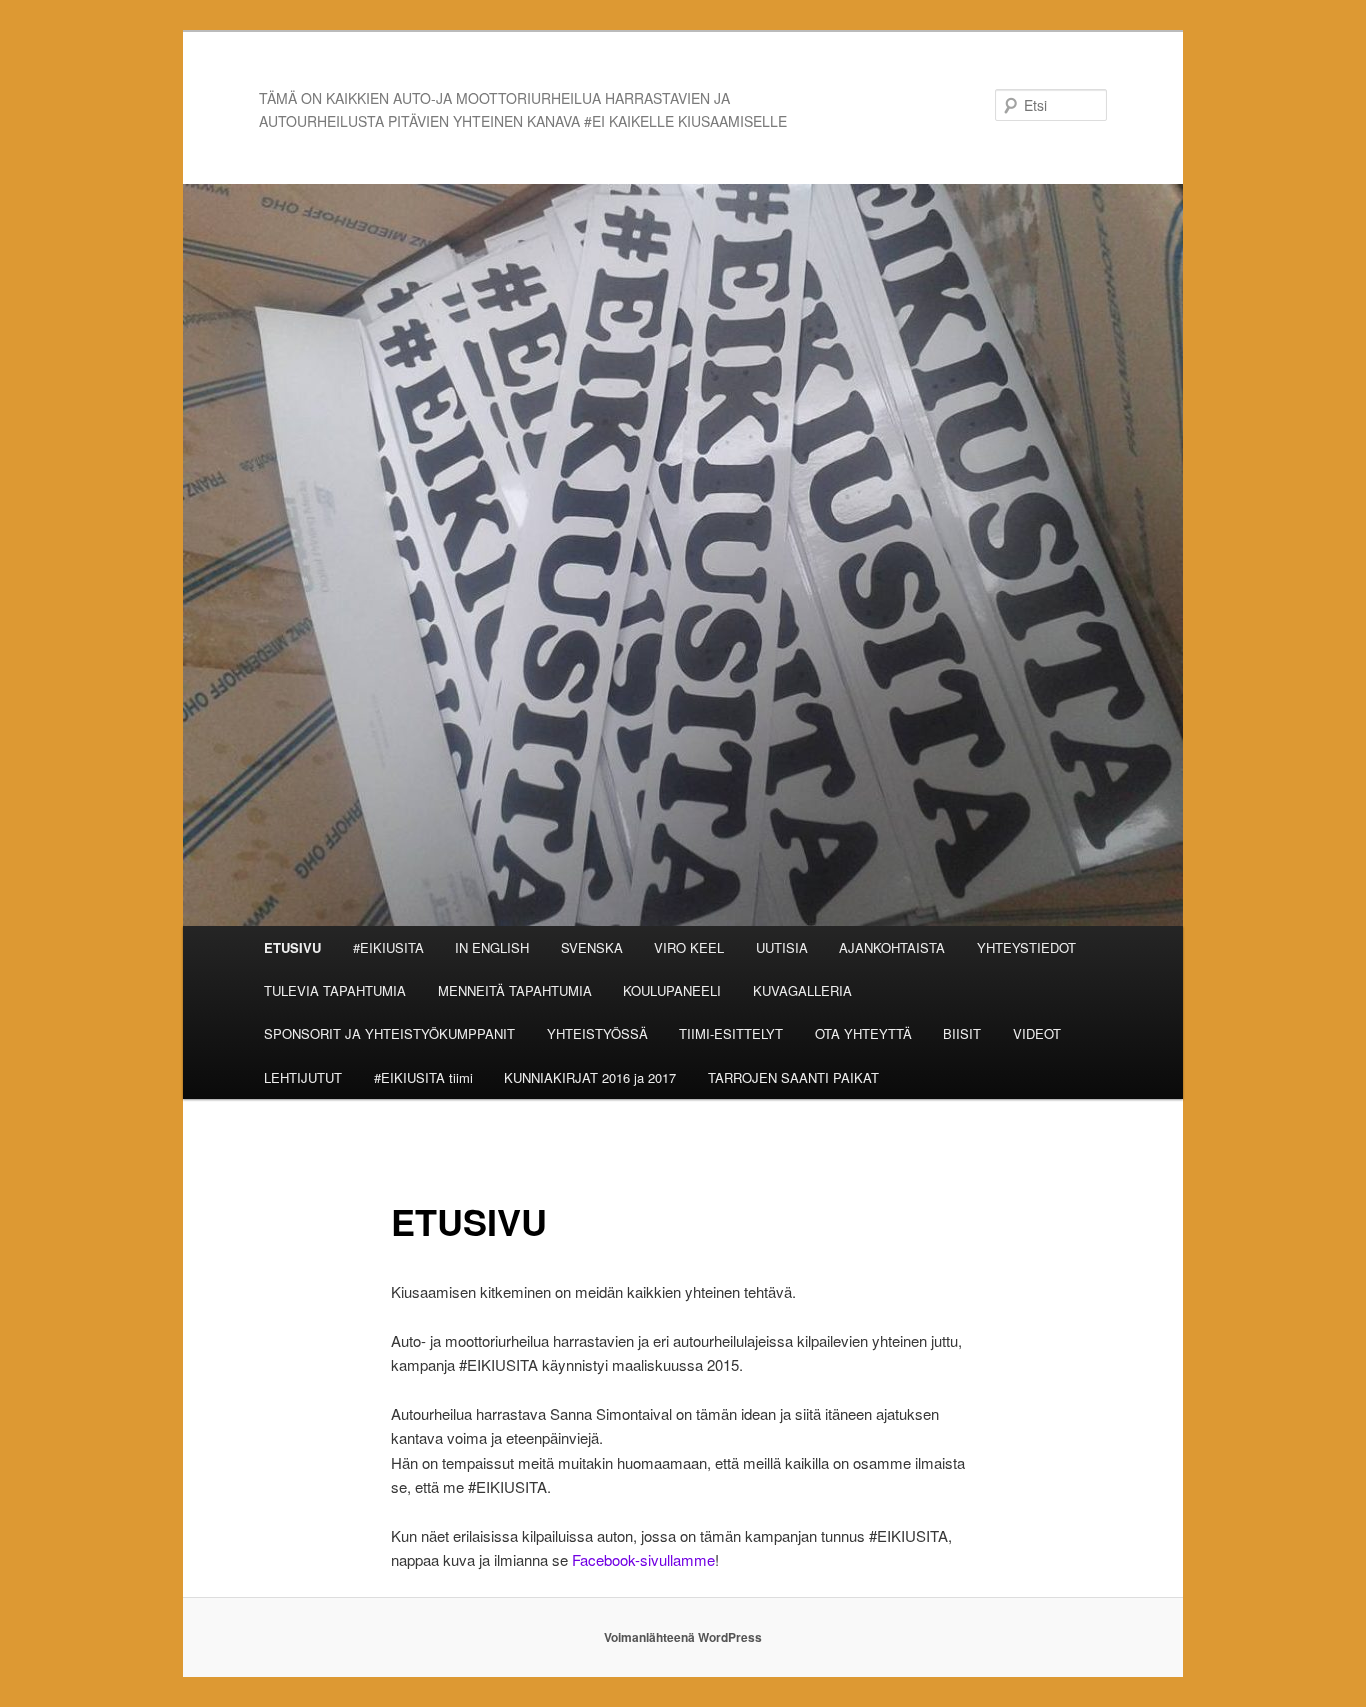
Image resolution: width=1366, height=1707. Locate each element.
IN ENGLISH (492, 947)
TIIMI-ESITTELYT (731, 1033)
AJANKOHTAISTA (892, 947)
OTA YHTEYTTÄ (863, 1033)
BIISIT (962, 1033)
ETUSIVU (292, 947)
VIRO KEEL (689, 947)
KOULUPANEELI (672, 990)
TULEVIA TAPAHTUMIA (335, 990)
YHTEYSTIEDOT (1026, 947)
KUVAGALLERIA (802, 990)
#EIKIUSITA (388, 947)
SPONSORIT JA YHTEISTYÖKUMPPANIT (389, 1033)
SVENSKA (592, 947)
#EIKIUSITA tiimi (423, 1077)
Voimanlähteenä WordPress (683, 1637)
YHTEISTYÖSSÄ (597, 1033)
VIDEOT (1037, 1033)
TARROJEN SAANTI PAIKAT (793, 1077)
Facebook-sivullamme (643, 1559)
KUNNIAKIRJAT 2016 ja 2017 (590, 1077)
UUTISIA (782, 947)
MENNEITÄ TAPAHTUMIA (515, 990)
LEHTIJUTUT (303, 1077)
